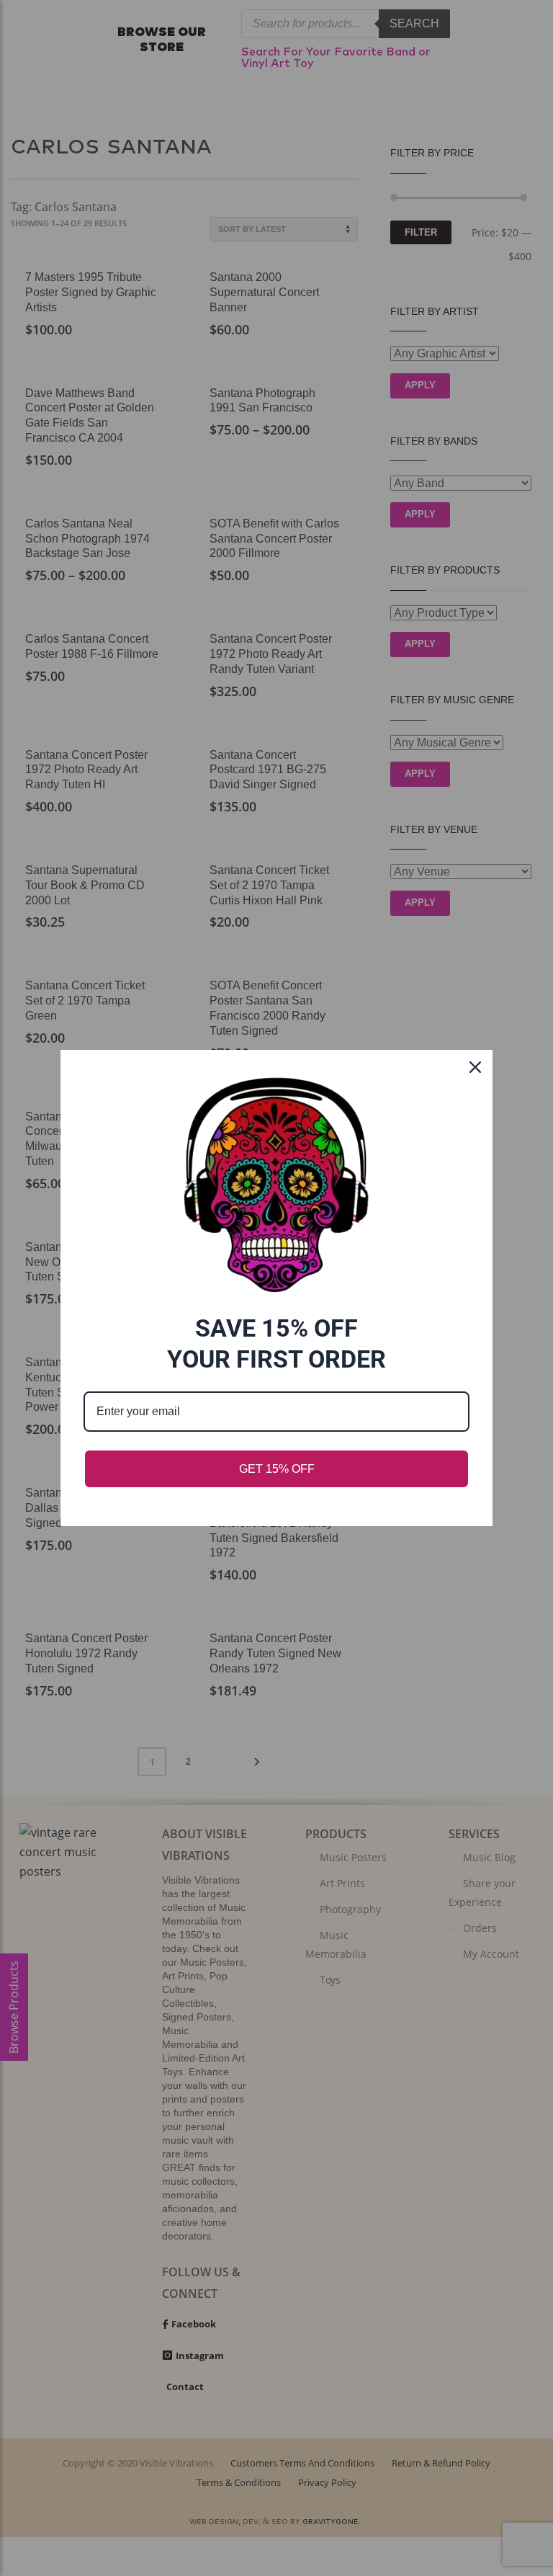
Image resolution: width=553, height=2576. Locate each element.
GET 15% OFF (277, 1469)
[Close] (475, 1067)
